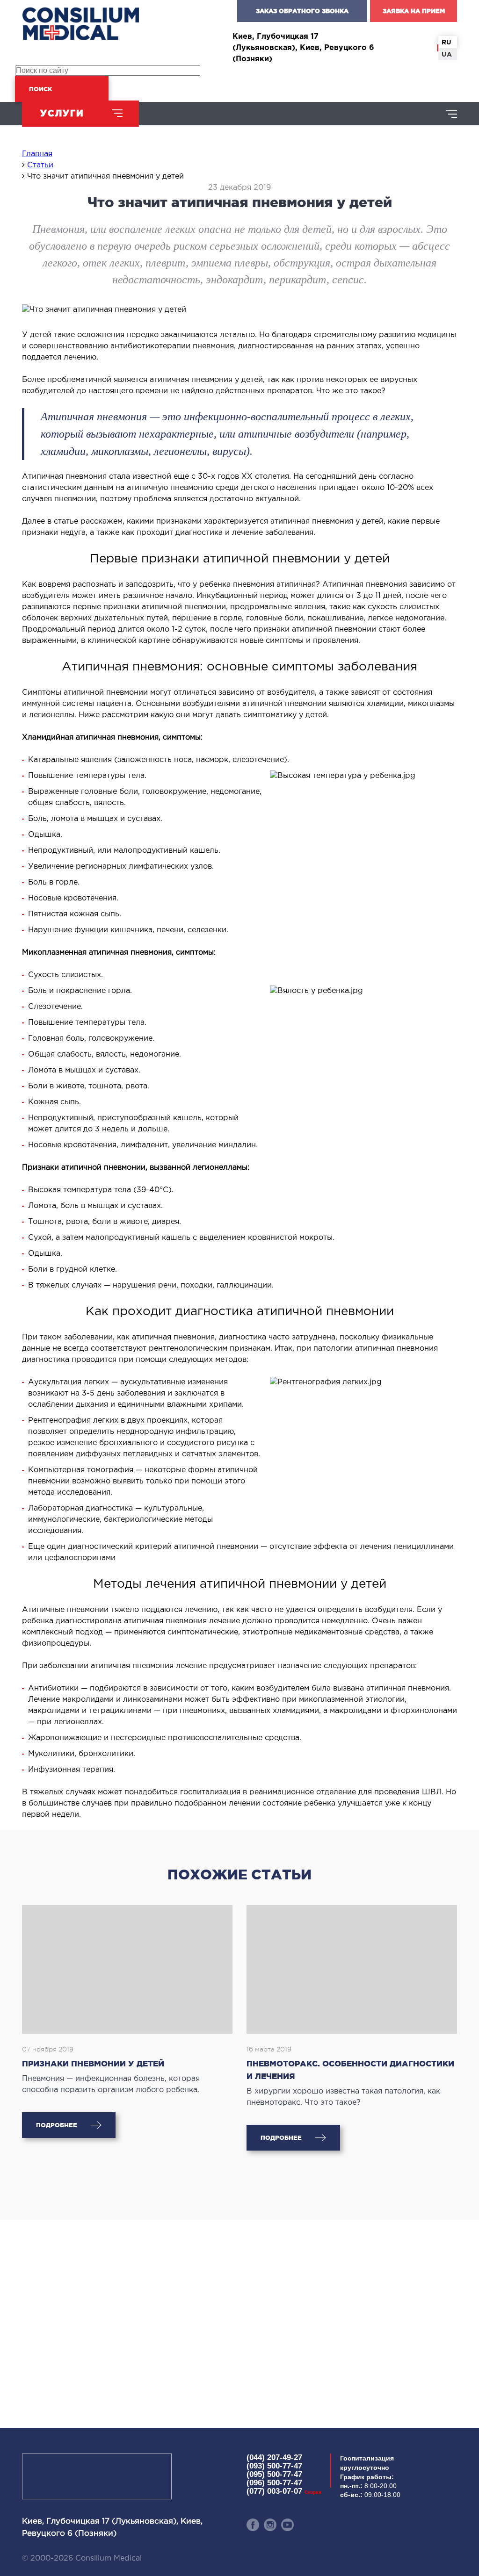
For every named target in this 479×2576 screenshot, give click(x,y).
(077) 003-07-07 (284, 2491)
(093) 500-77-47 (274, 2466)
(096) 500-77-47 (274, 2483)
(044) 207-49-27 (274, 2457)
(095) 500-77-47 (274, 2474)
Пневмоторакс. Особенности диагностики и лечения (350, 2070)
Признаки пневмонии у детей (93, 2063)
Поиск (40, 89)
